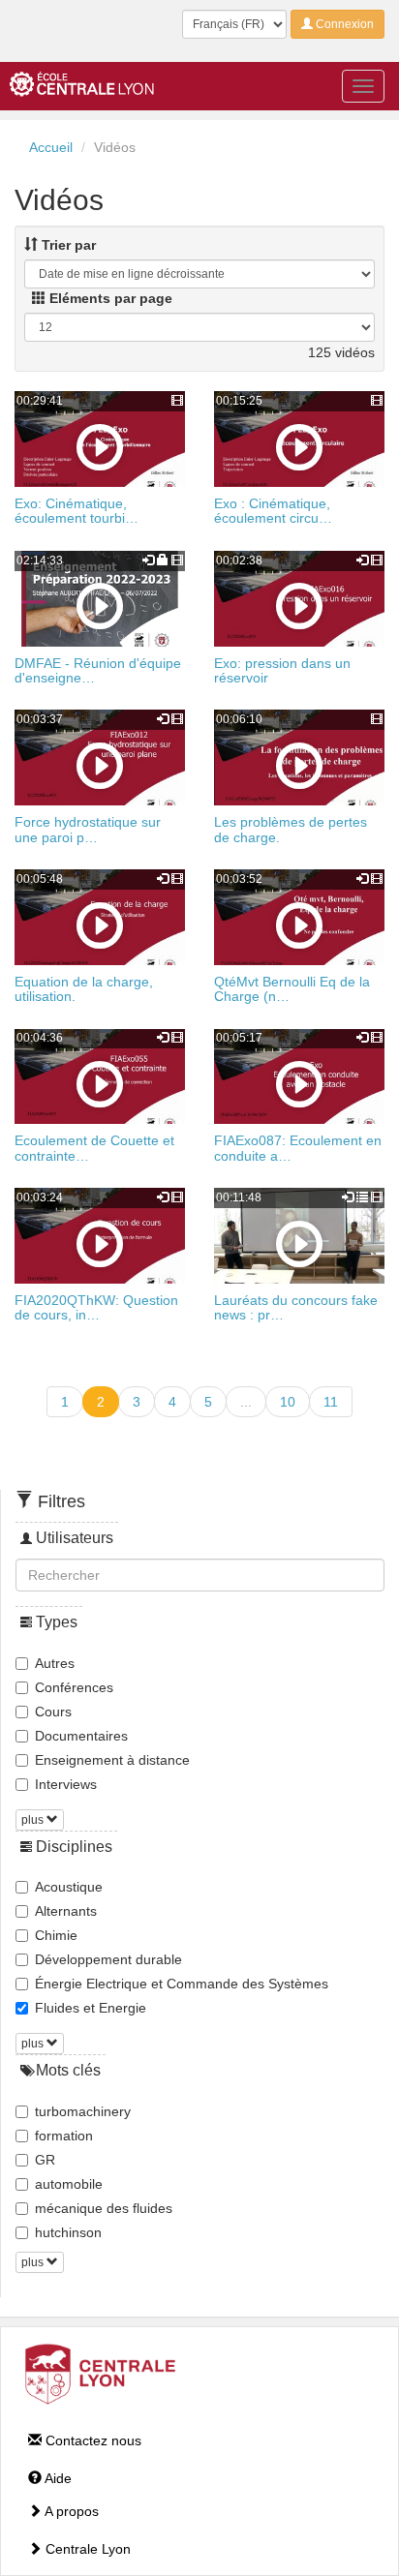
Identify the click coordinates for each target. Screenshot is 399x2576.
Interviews (66, 1784)
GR (45, 2160)
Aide (57, 2478)
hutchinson (68, 2232)
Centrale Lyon (86, 2549)
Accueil (51, 147)
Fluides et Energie (91, 2008)
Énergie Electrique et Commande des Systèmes (182, 1984)
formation (64, 2136)
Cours (53, 1712)
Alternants (66, 1911)
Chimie (56, 1935)
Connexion (343, 24)
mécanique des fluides (104, 2208)
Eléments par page (109, 298)
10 (288, 1402)
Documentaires (81, 1736)
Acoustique (69, 1887)
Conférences (74, 1687)
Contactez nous (92, 2440)
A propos (70, 2511)
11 (331, 1402)
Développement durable (108, 1959)
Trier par (67, 245)
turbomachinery (83, 2111)
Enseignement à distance (112, 1760)
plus (34, 1820)
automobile (69, 2184)
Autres (55, 1663)
